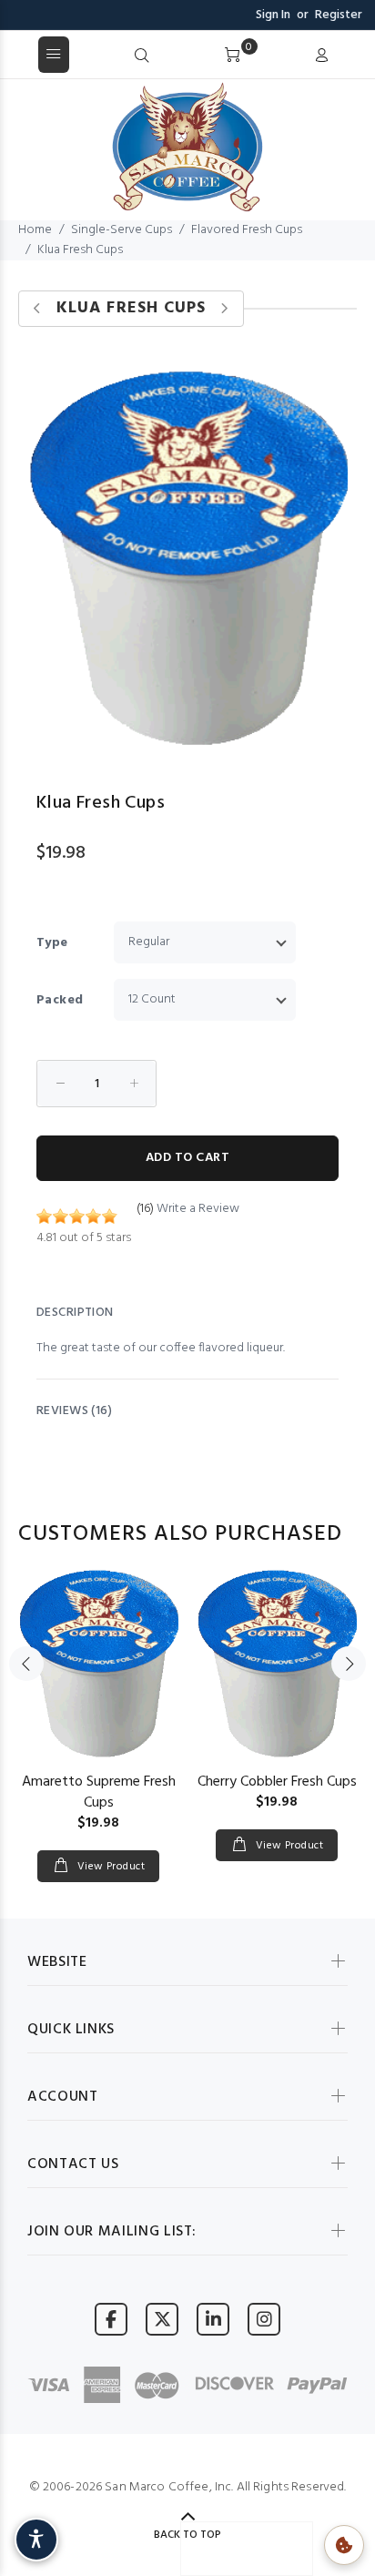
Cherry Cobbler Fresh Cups (277, 1782)
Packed (60, 1000)
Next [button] (349, 1664)
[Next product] (224, 309)
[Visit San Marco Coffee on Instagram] (264, 2319)
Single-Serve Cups (122, 230)
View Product (109, 1867)
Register (339, 15)
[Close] (355, 56)
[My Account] (321, 56)
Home (35, 230)
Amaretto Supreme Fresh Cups (99, 1792)
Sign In (273, 15)
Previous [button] (26, 1664)
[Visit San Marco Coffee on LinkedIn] (213, 2319)
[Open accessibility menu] (36, 2540)
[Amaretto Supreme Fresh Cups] (98, 1664)
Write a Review (198, 1209)
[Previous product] (38, 309)
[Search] (142, 56)
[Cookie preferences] (344, 2545)
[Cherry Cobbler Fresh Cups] (277, 1664)
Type (52, 943)
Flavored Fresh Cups (247, 230)
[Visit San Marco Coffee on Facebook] (111, 2319)
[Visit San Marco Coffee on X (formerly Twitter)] (162, 2319)
